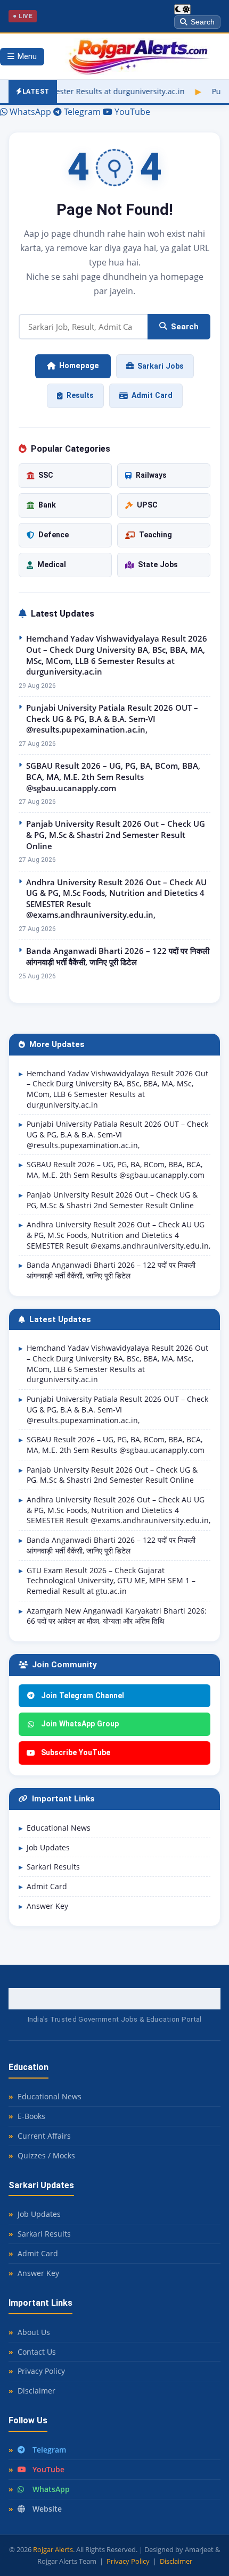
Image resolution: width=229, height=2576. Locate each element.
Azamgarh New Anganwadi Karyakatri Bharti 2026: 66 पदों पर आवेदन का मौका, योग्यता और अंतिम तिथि (117, 1616)
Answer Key (47, 1906)
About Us (34, 2332)
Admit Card (152, 395)
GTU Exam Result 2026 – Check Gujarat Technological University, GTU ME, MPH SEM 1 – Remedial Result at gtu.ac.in (111, 1581)
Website (47, 2509)
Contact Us (37, 2352)
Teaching (156, 535)
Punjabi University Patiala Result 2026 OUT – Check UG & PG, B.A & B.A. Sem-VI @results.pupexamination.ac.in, (112, 718)
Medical (52, 564)
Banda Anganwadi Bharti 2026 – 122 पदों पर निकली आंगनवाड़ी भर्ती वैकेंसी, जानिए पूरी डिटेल (118, 956)
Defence (54, 535)
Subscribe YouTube (76, 1752)
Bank (47, 505)
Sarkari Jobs (161, 366)
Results (80, 395)
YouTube (48, 2469)
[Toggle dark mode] (182, 9)
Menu (27, 57)
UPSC (147, 505)
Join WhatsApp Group (80, 1724)
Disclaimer (36, 2391)
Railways (151, 475)
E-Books (31, 2116)
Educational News (59, 1828)
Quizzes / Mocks (46, 2155)
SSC (46, 475)
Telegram (49, 2450)
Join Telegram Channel (83, 1696)
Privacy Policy (41, 2371)
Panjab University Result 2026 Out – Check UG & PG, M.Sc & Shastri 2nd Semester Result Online (116, 834)
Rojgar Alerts (53, 2549)
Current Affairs (44, 2136)
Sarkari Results (53, 1867)
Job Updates (48, 1847)
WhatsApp (51, 2489)
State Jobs (158, 564)
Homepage (79, 366)
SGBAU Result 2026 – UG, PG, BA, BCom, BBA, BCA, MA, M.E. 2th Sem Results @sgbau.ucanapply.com (113, 776)
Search (203, 22)
